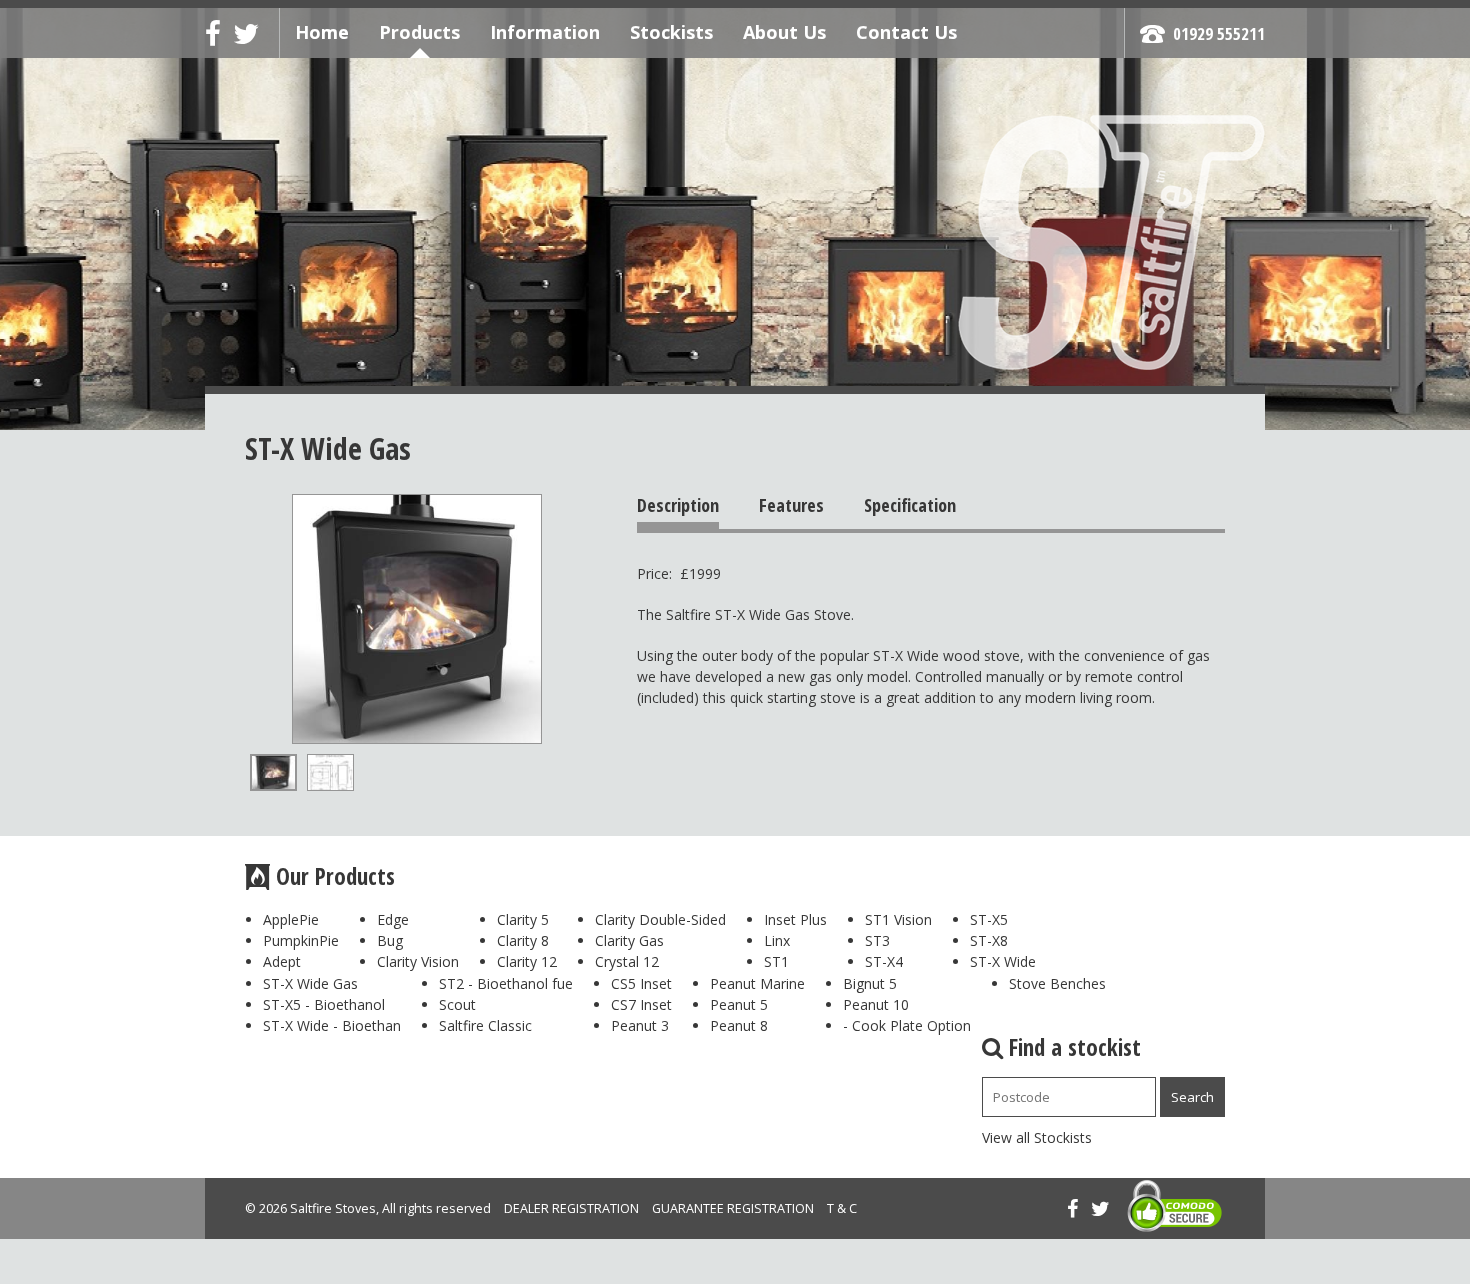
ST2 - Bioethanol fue (506, 983)
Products (419, 32)
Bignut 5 (870, 983)
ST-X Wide (1003, 961)
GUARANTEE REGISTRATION (733, 1208)
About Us (784, 32)
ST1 (776, 961)
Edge (393, 919)
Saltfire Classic (485, 1025)
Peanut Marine (757, 983)
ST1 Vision (898, 919)
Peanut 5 (739, 1004)
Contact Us (906, 32)
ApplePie (291, 919)
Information (545, 32)
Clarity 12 (527, 961)
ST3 (877, 940)
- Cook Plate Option (907, 1025)
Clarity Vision (418, 961)
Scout (457, 1004)
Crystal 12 (627, 961)
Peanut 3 (640, 1025)
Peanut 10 (876, 1004)
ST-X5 (989, 919)
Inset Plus (795, 919)
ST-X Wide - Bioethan (332, 1025)
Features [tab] (791, 505)
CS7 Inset (641, 1004)
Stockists (671, 32)
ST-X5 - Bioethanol (324, 1004)
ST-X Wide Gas (310, 983)
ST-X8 (989, 940)
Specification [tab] (910, 505)
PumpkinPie (301, 940)
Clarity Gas (629, 940)
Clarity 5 (523, 919)
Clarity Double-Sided (660, 919)
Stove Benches (1057, 983)
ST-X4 (884, 961)
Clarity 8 (523, 940)
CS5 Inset (641, 983)
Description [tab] (678, 505)
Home (322, 32)
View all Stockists (1037, 1137)
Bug (390, 940)
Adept (282, 961)
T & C (842, 1208)
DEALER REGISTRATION (571, 1208)
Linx (777, 940)
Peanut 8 (739, 1025)
